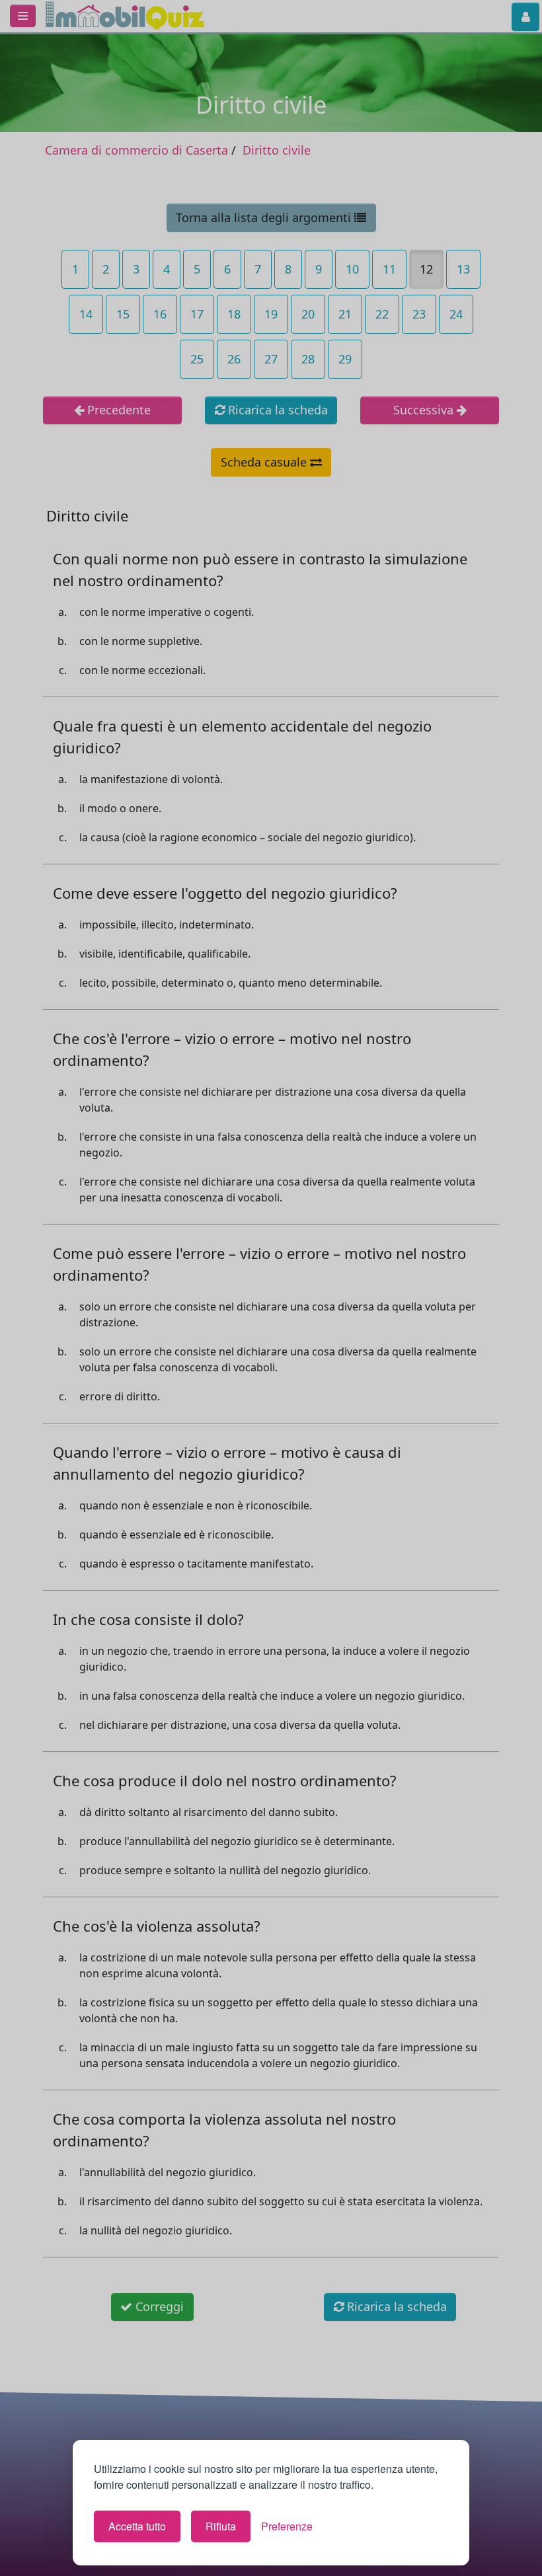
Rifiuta (221, 2526)
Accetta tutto (137, 2526)
